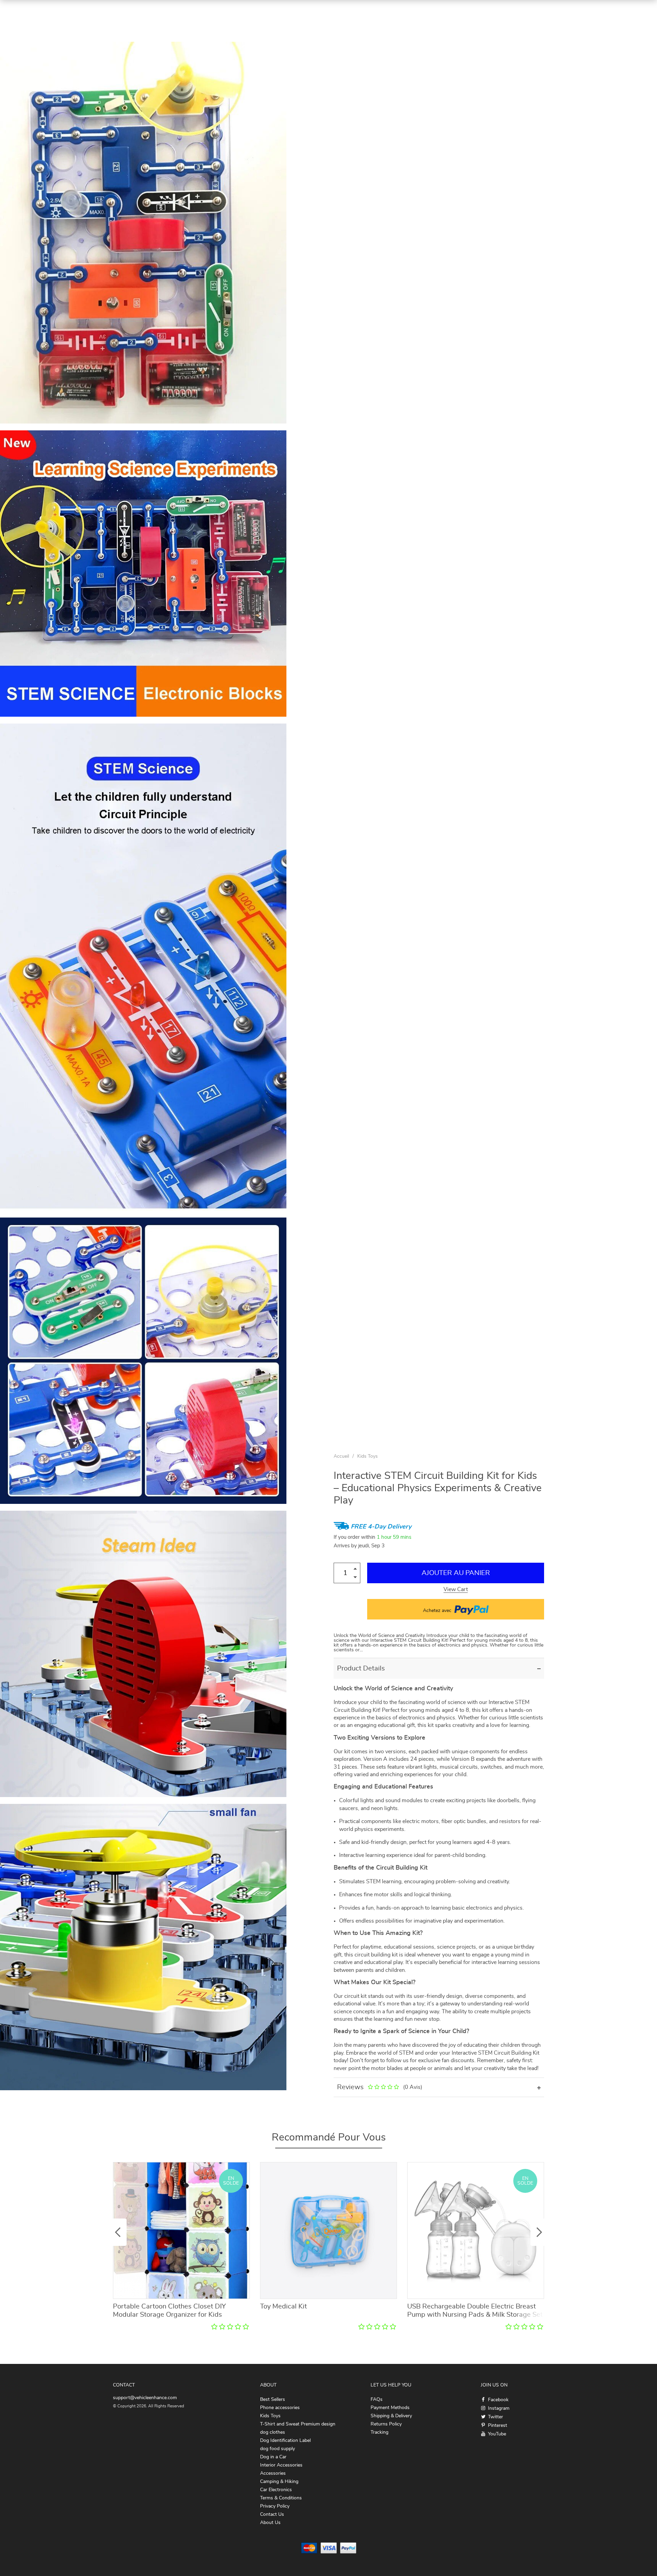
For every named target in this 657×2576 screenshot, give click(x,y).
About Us (270, 2523)
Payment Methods (390, 2408)
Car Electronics (276, 2490)
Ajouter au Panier (456, 1573)
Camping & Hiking (279, 2482)
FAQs (377, 2399)
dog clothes (273, 2432)
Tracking (379, 2432)
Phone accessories (280, 2408)
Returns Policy (386, 2424)
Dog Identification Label (285, 2441)
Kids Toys (368, 1456)
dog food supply (278, 2449)
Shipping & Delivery (391, 2416)
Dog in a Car (273, 2457)
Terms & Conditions (281, 2498)
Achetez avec (438, 1611)
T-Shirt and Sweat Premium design (298, 2424)
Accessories (273, 2473)
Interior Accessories (281, 2465)
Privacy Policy (275, 2506)
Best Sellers (273, 2399)
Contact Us (272, 2514)
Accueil (341, 1456)
